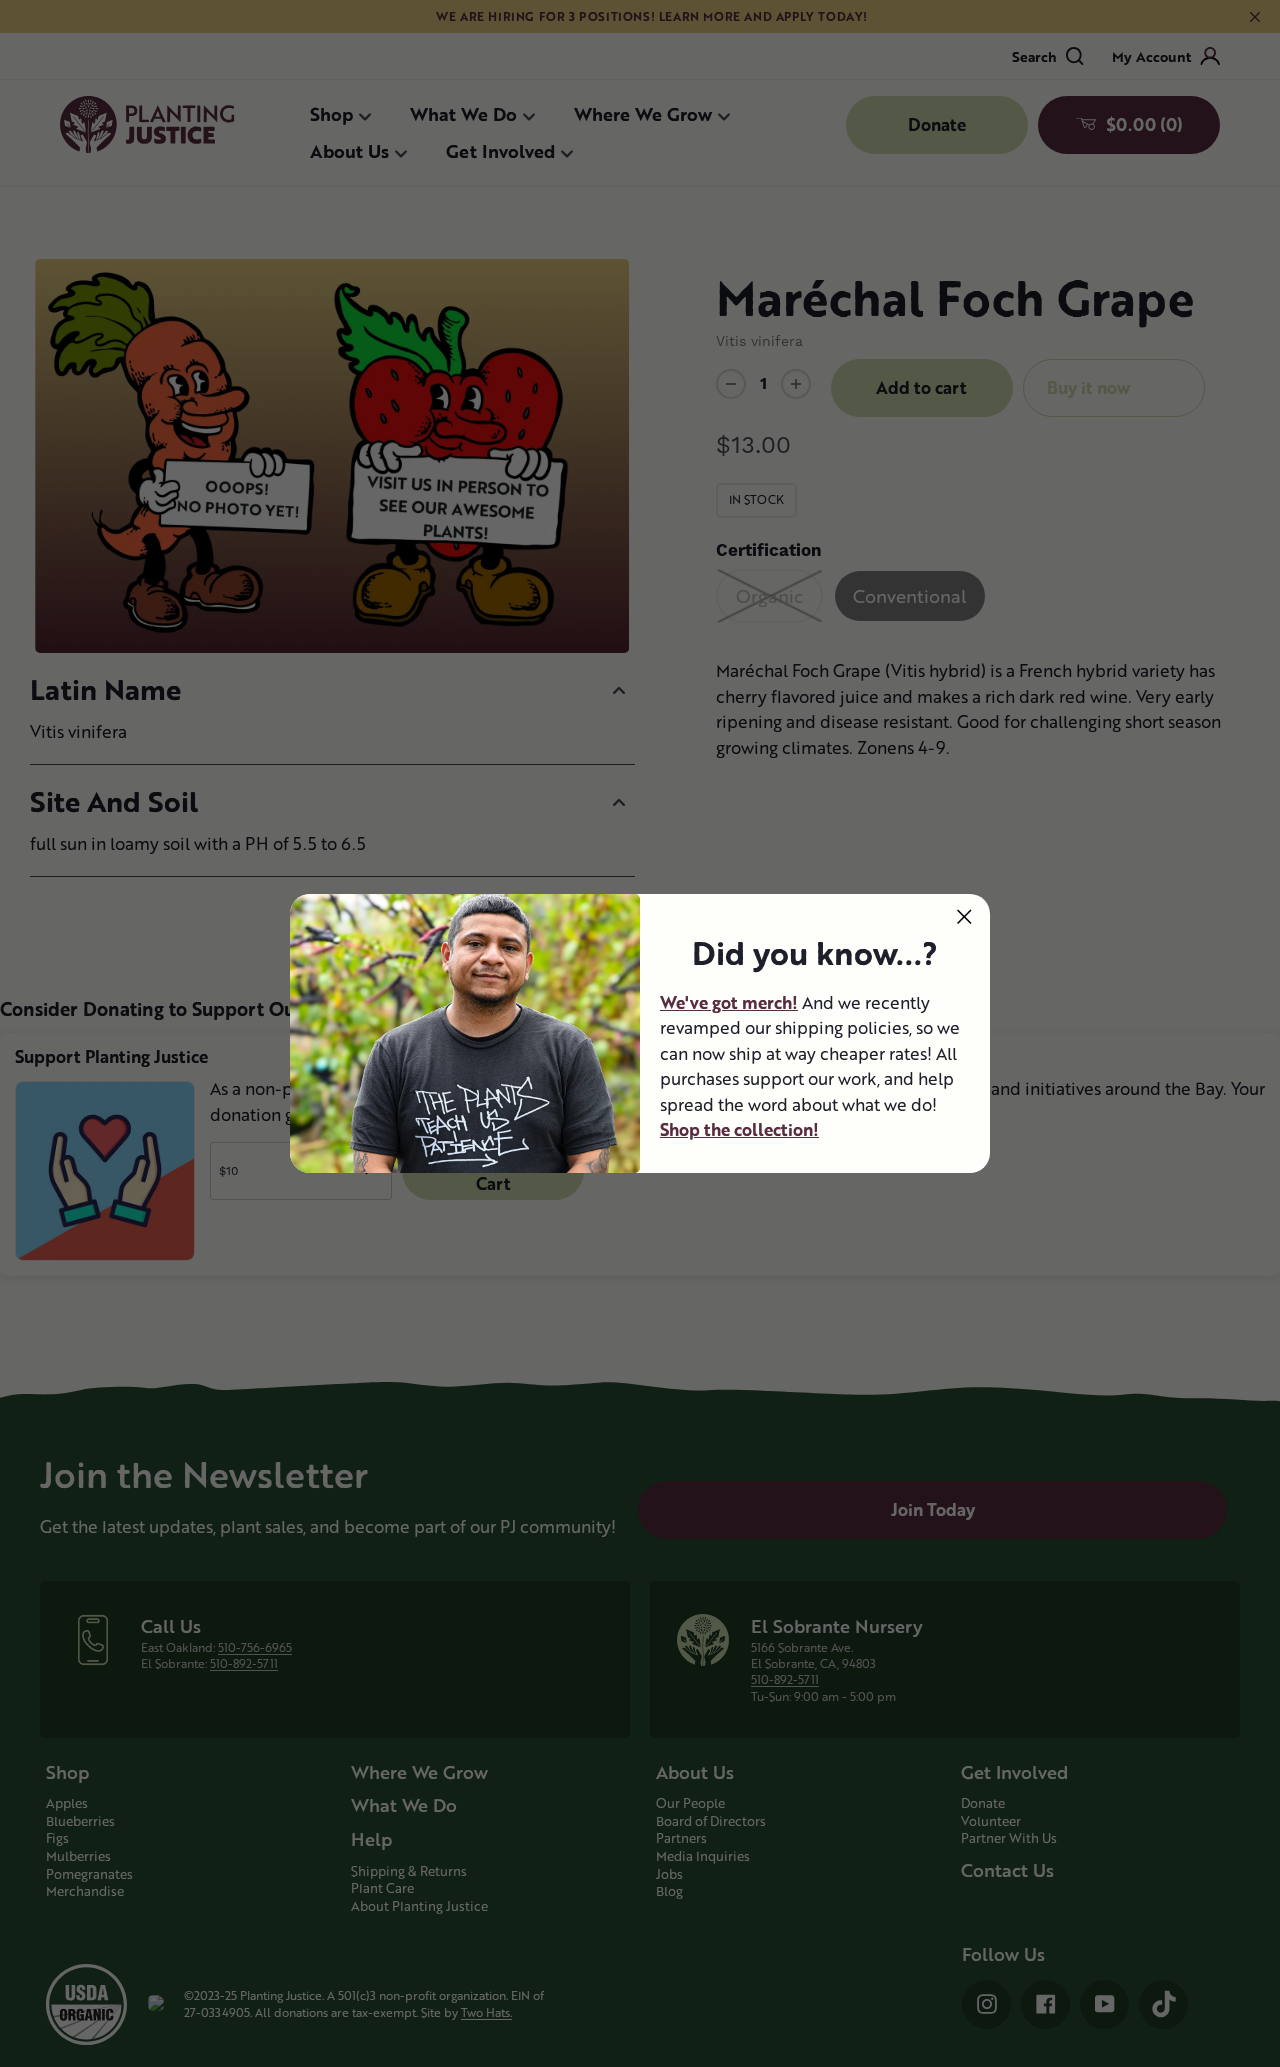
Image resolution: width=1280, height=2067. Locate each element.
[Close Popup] (964, 916)
